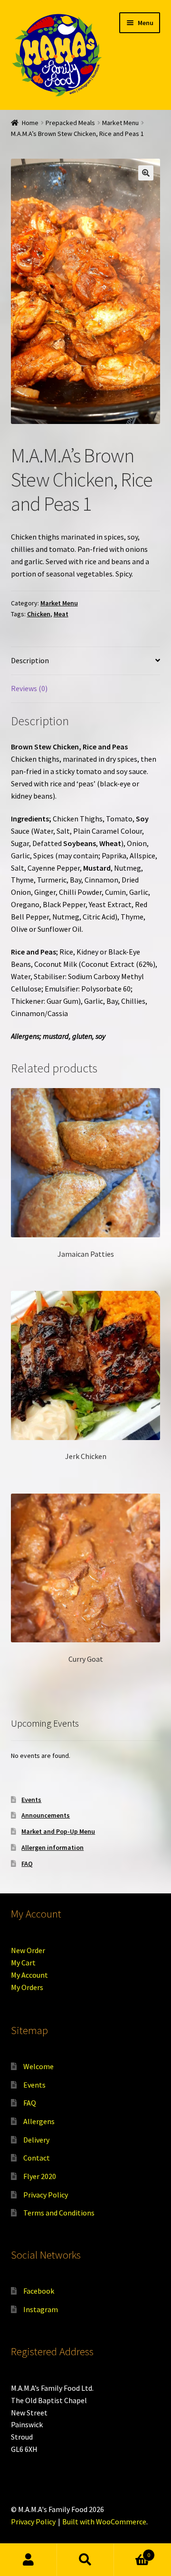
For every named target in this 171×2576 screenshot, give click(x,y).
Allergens (39, 2121)
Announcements (46, 1815)
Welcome (38, 2066)
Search (85, 2560)
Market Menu (120, 123)
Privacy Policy (46, 2195)
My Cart (23, 1963)
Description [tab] (30, 660)
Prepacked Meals (70, 123)
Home (30, 123)
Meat (61, 614)
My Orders (27, 1987)
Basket (132, 2552)
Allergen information (52, 1847)
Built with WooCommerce (104, 2522)
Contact (37, 2158)
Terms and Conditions (59, 2213)
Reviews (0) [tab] (29, 688)
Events (31, 1800)
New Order (28, 1950)
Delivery (36, 2140)
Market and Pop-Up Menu (58, 1831)
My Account (29, 1975)
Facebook (39, 2291)
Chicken (39, 614)
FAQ (27, 1864)
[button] (146, 173)
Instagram (41, 2309)
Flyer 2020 (40, 2176)
